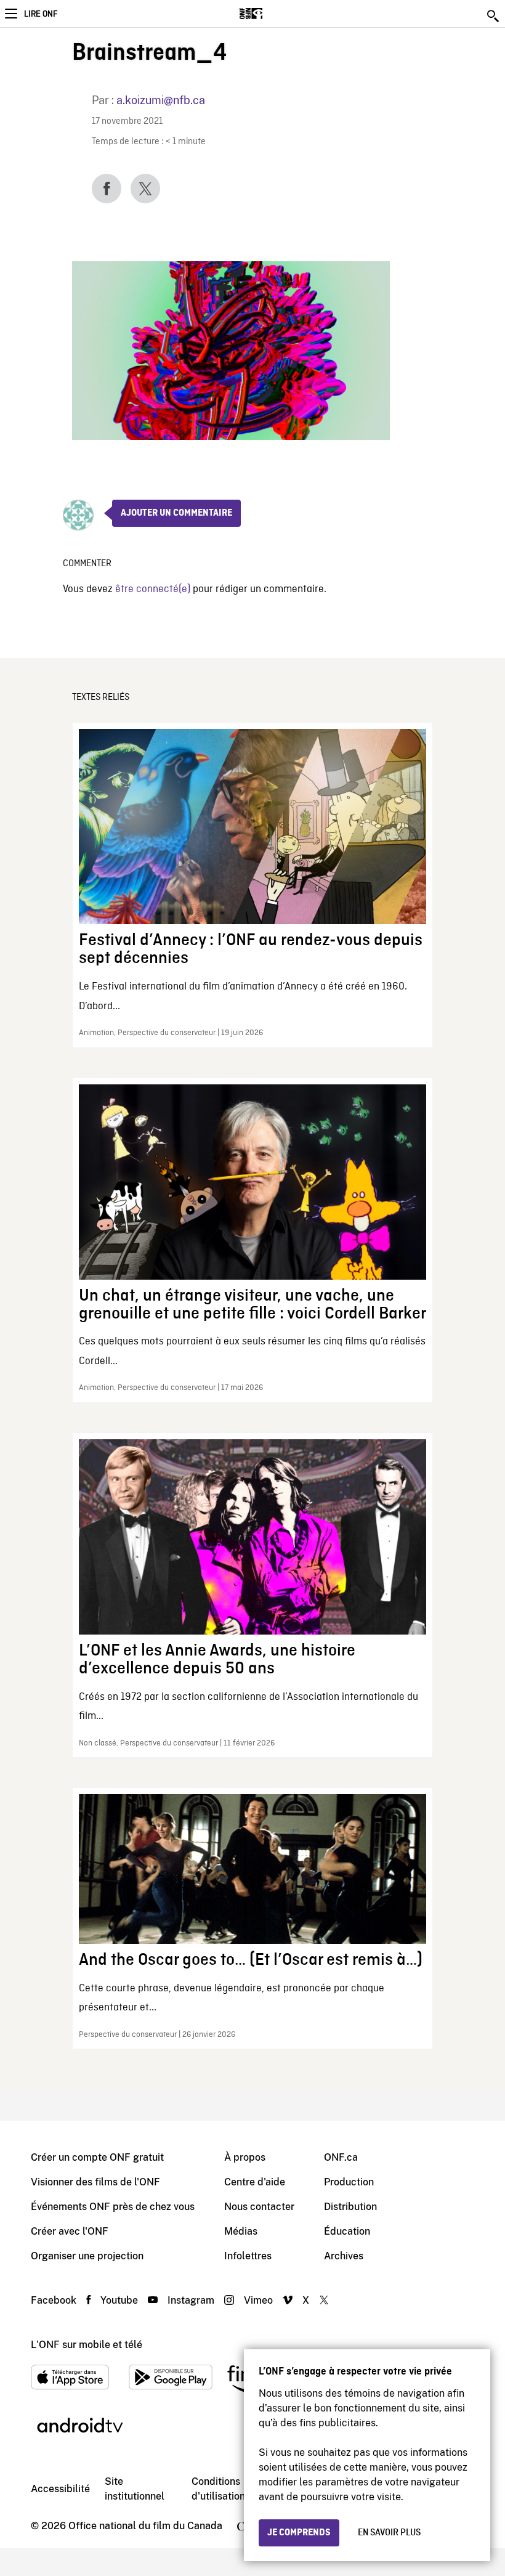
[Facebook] (107, 189)
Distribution (350, 2207)
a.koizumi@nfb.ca (161, 100)
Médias (241, 2231)
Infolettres (248, 2256)
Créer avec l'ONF (70, 2231)
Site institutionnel (135, 2489)
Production (349, 2182)
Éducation (347, 2231)
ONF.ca (341, 2157)
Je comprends (299, 2533)
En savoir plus (389, 2533)
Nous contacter (259, 2207)
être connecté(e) (153, 589)
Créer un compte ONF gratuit (97, 2157)
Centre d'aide (255, 2182)
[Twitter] (145, 189)
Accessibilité (60, 2489)
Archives (344, 2256)
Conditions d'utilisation (218, 2489)
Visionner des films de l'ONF (95, 2182)
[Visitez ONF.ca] (273, 14)
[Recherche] (494, 16)
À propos (245, 2157)
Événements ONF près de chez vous (113, 2207)
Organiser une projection (87, 2256)
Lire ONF (41, 14)
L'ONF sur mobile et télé (87, 2345)
